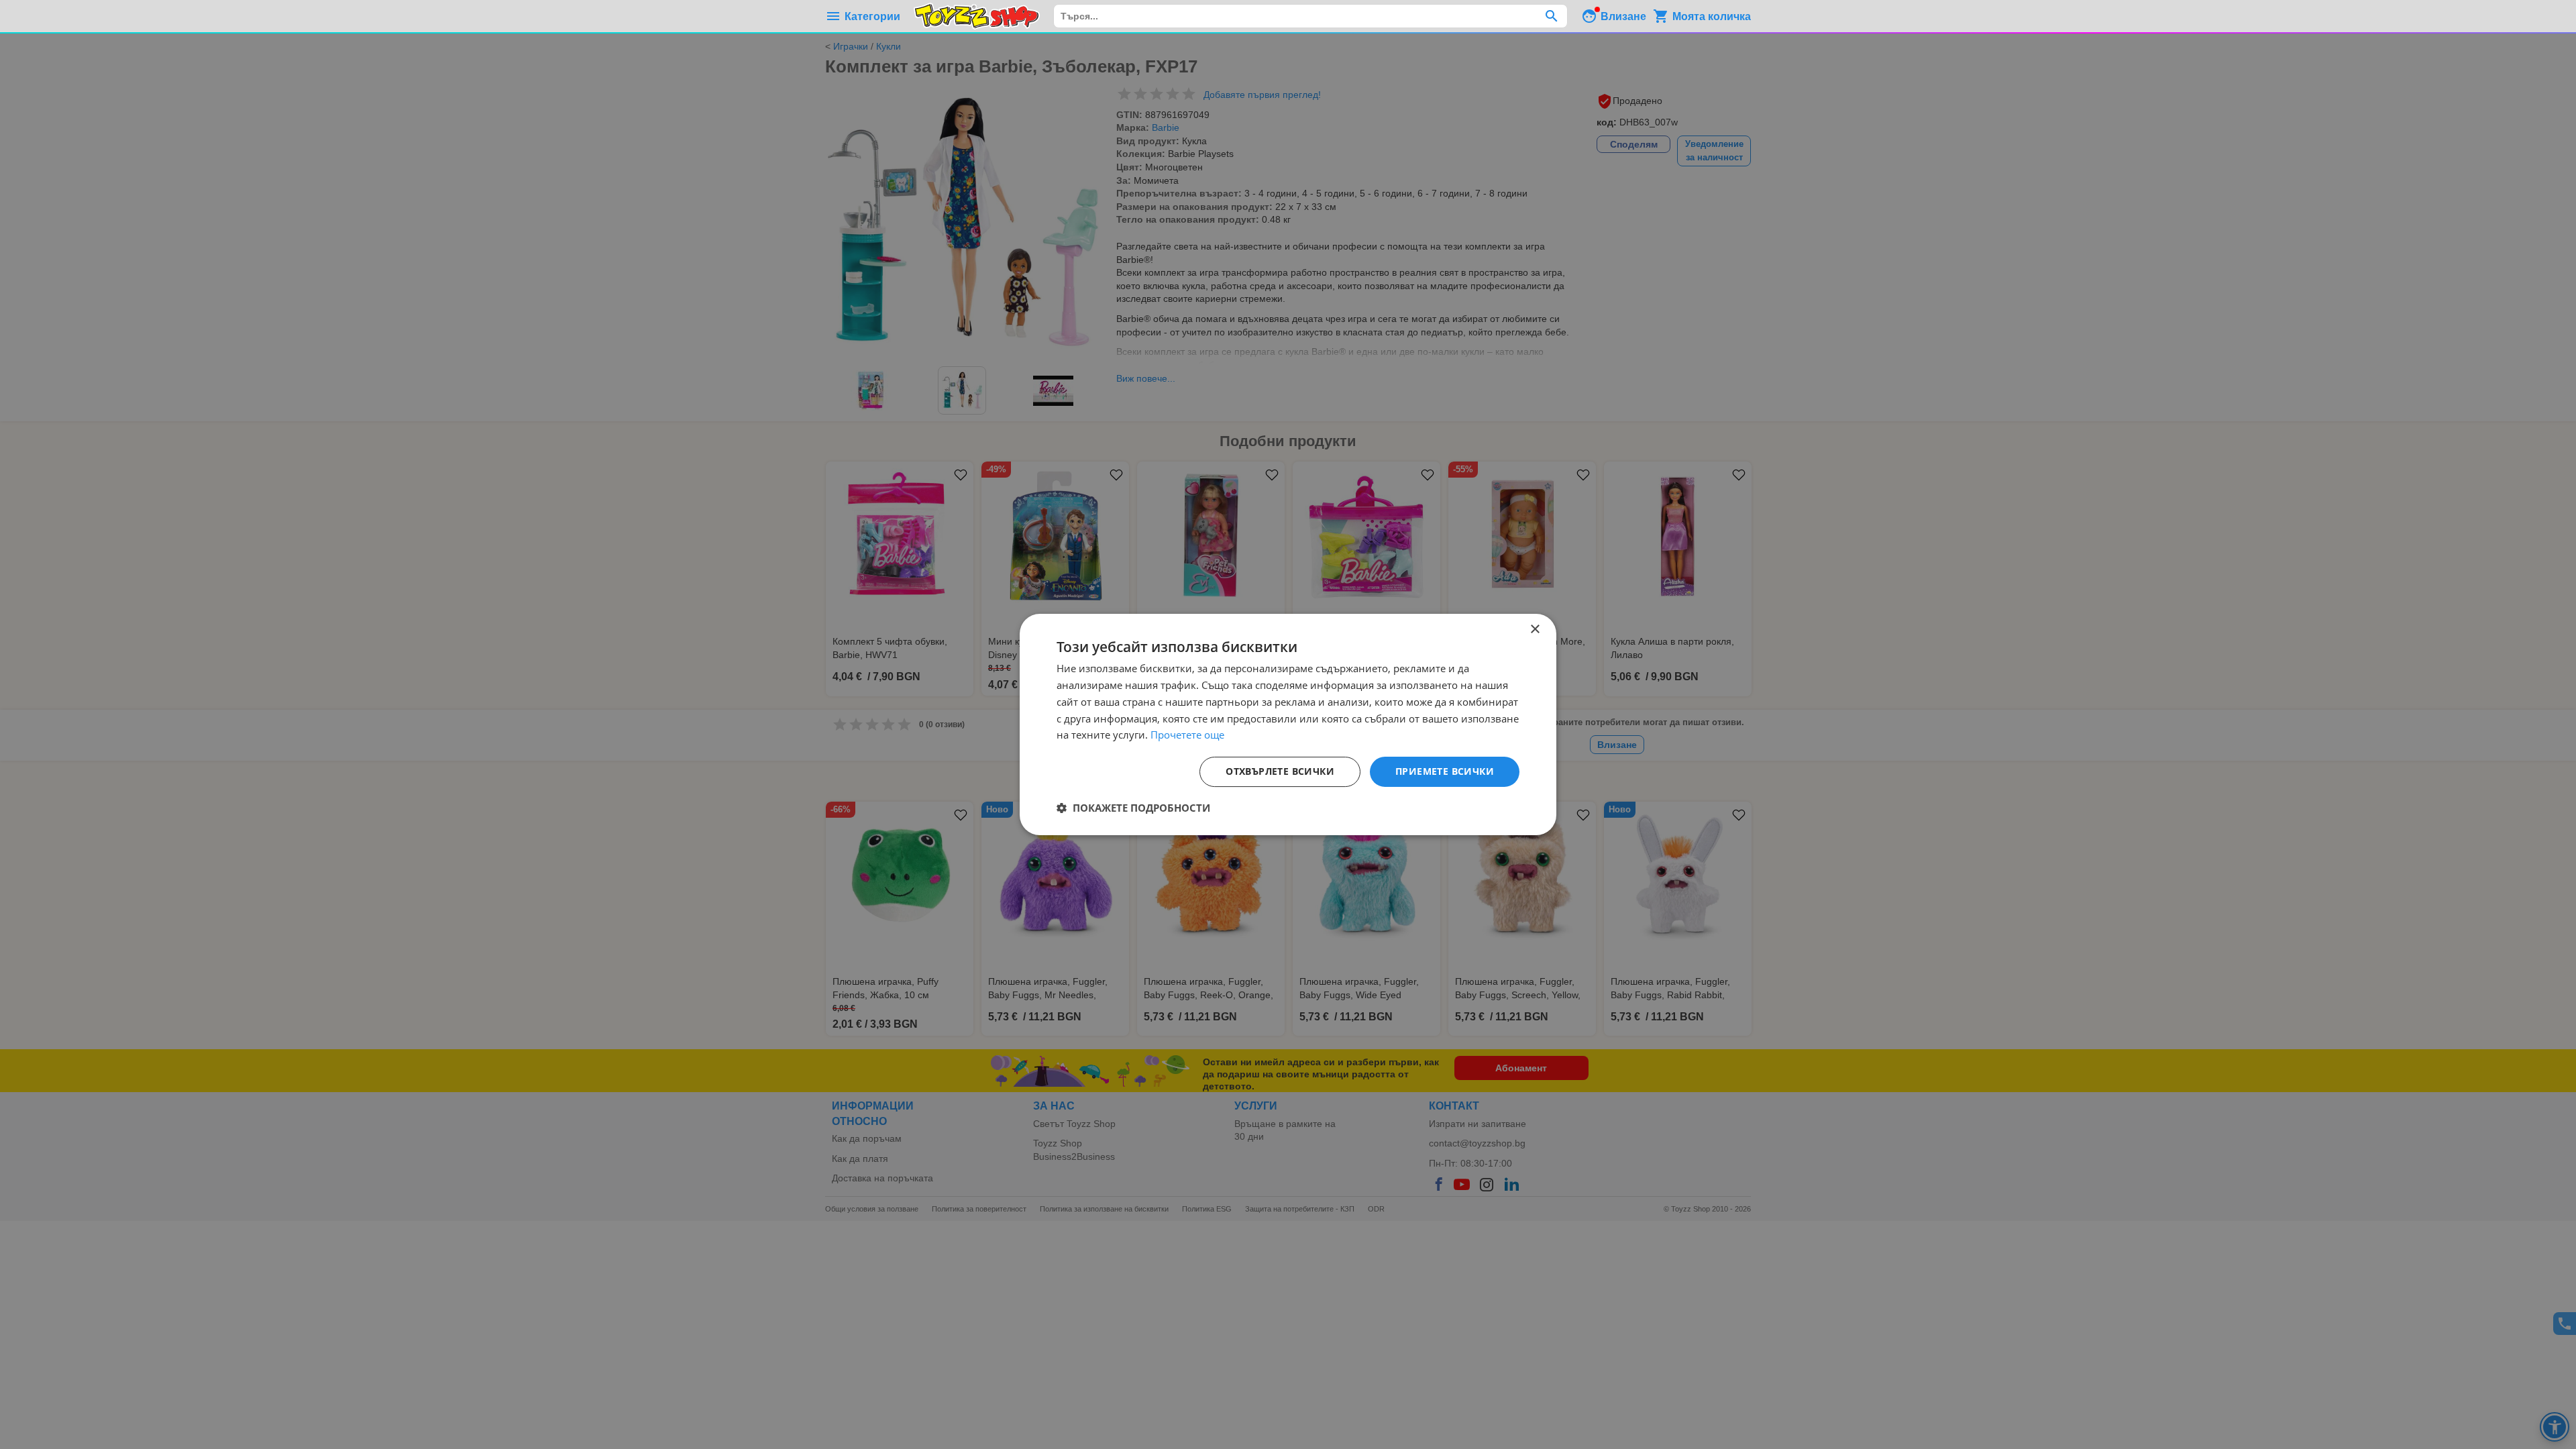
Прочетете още (1187, 735)
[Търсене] (1551, 16)
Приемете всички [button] (1445, 771)
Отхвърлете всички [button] (1280, 771)
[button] (1133, 808)
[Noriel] (977, 16)
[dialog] (1288, 724)
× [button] (1535, 630)
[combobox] (1310, 16)
